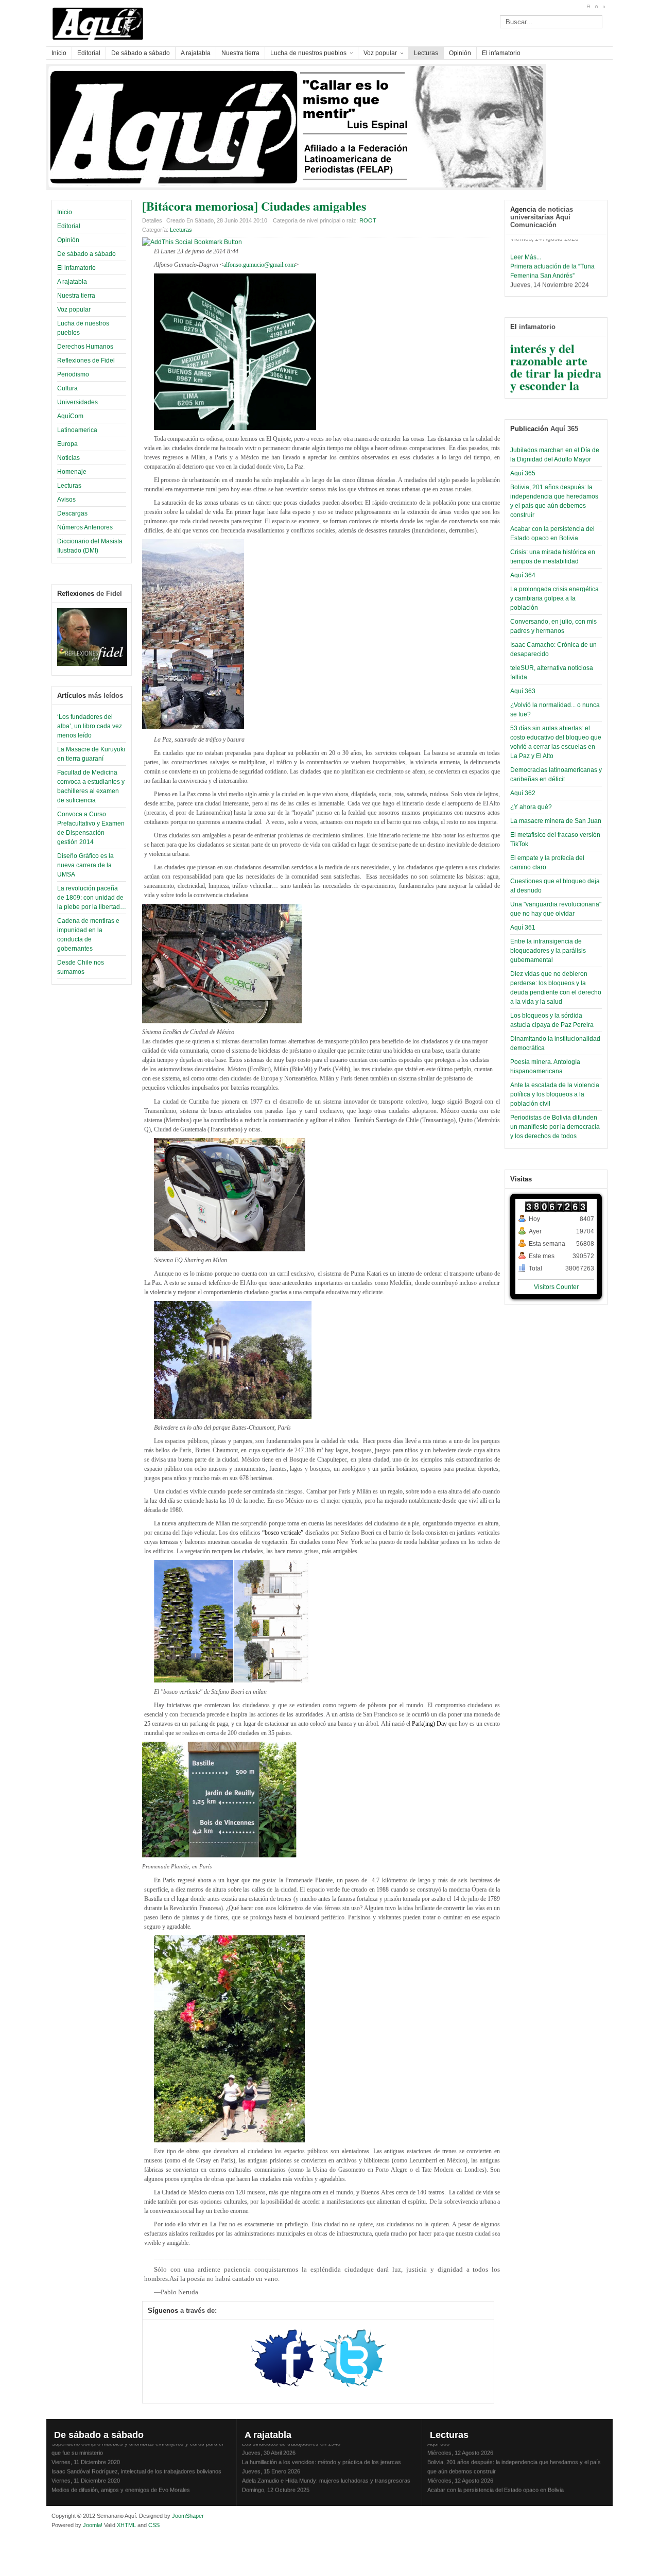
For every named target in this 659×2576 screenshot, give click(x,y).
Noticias (68, 458)
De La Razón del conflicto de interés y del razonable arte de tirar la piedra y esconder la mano (556, 348)
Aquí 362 (523, 793)
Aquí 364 (523, 575)
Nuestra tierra (76, 296)
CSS (154, 2525)
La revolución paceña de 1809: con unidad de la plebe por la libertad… (92, 898)
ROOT (368, 220)
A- (604, 7)
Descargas (72, 513)
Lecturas (69, 486)
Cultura (67, 388)
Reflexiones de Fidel (86, 360)
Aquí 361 (523, 928)
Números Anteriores (85, 527)
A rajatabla (72, 282)
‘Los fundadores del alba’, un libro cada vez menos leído (90, 726)
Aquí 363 (523, 691)
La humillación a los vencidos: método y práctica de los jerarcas (322, 2450)
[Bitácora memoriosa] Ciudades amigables (254, 206)
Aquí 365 (523, 473)
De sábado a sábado (86, 254)
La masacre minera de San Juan (556, 821)
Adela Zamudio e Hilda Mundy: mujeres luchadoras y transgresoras (326, 2468)
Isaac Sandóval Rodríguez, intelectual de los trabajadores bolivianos (136, 2459)
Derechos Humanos (85, 347)
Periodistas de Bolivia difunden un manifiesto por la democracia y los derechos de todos (555, 1127)
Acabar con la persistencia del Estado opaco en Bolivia (496, 2478)
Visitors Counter (556, 1287)
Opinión (68, 240)
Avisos (66, 500)
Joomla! (92, 2525)
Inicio (65, 212)
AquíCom (70, 416)
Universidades (77, 402)
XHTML (126, 2525)
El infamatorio (76, 268)
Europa (67, 444)
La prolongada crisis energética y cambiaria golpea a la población (554, 598)
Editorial (69, 226)
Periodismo (73, 374)
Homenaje (72, 472)
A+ (588, 7)
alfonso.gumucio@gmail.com (259, 265)
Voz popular (74, 310)
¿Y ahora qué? (531, 807)
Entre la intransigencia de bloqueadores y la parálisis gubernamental (548, 951)
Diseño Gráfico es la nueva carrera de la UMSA (85, 865)
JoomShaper (188, 2516)
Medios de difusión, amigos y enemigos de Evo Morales (121, 2478)
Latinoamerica (77, 430)
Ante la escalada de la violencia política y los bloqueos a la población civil (555, 1094)
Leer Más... (526, 245)
